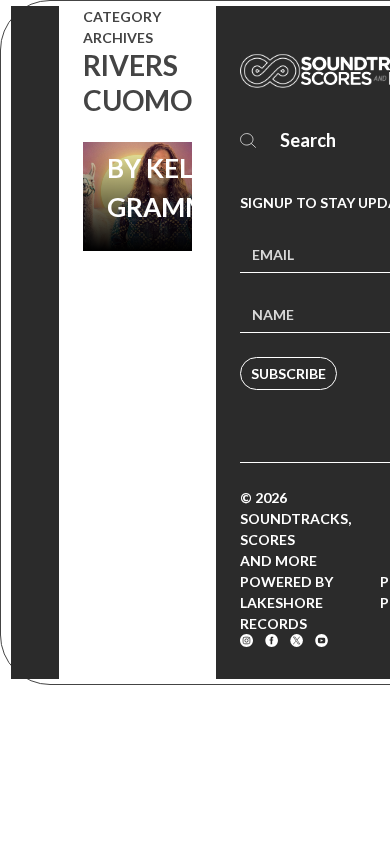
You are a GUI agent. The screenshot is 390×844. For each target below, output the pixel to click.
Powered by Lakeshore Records (286, 602)
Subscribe (288, 373)
